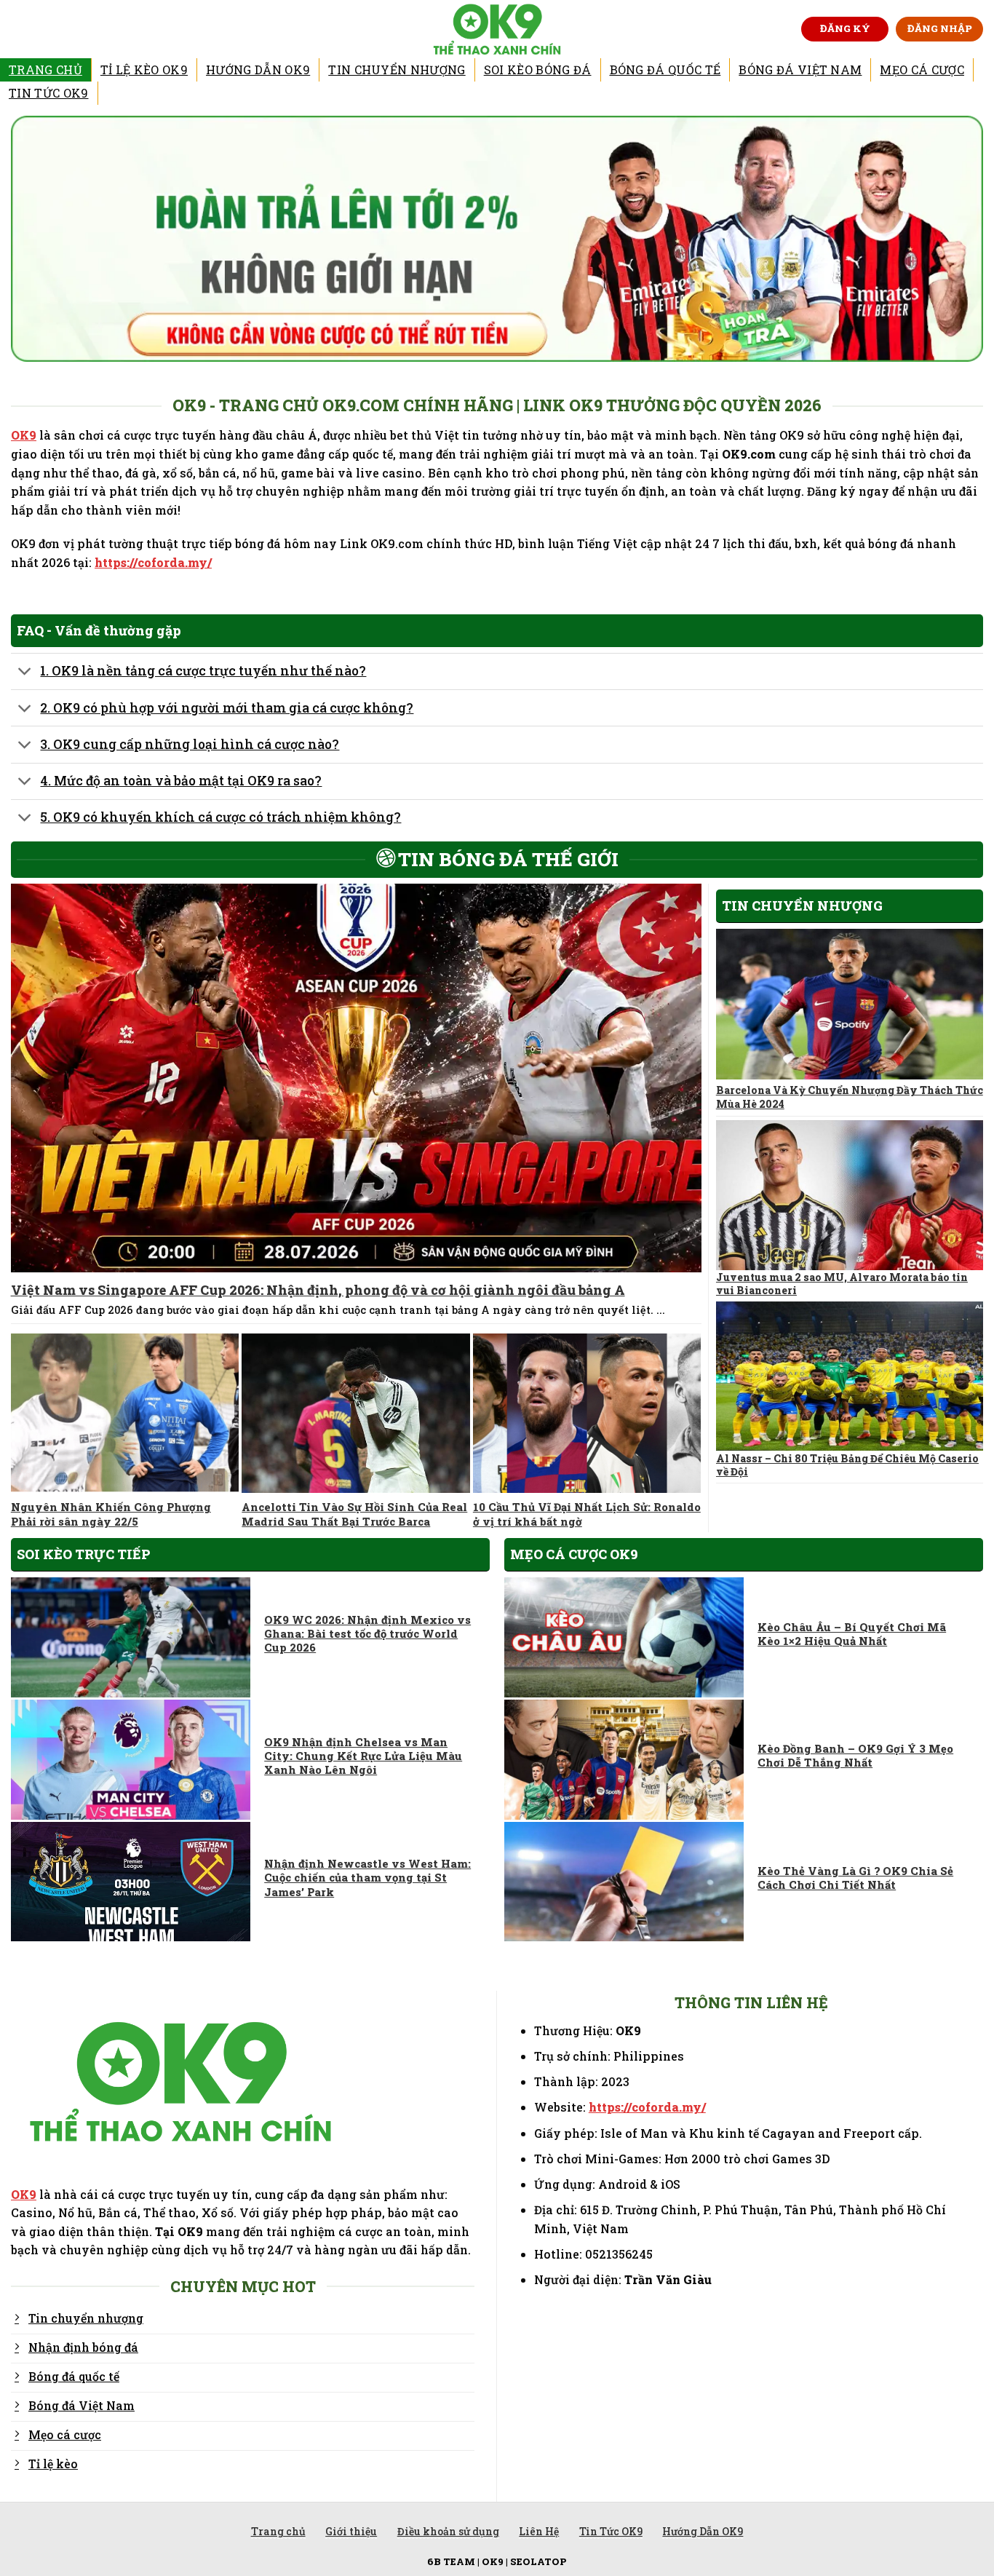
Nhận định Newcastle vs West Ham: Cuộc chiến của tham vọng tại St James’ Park (367, 1878)
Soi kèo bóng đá (538, 70)
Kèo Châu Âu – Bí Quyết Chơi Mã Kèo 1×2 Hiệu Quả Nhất (852, 1634)
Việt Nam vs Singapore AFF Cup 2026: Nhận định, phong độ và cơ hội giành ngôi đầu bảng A (318, 1290)
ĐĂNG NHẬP (940, 28)
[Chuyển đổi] (25, 673)
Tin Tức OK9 (49, 93)
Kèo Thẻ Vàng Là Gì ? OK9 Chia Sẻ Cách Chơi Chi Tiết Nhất (855, 1878)
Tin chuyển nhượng (397, 70)
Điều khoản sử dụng (448, 2531)
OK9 (24, 435)
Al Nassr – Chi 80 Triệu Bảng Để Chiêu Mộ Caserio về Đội (847, 1465)
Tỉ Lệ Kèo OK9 (144, 70)
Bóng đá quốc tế (665, 70)
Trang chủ (45, 70)
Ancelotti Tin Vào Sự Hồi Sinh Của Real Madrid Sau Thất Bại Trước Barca (354, 1514)
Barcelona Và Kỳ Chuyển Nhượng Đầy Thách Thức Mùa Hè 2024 (850, 1097)
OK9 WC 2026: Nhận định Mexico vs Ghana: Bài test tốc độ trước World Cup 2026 (367, 1634)
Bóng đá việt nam (800, 70)
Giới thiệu (351, 2531)
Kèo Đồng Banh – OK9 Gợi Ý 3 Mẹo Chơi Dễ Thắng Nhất (855, 1756)
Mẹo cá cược (922, 70)
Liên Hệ (539, 2531)
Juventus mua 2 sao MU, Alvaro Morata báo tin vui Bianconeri (842, 1284)
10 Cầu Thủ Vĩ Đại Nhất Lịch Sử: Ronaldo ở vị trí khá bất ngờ (587, 1514)
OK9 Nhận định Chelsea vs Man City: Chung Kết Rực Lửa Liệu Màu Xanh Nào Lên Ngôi (363, 1756)
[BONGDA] (497, 29)
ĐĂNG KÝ (845, 28)
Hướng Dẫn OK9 (258, 70)
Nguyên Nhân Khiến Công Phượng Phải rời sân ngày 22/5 (111, 1514)
